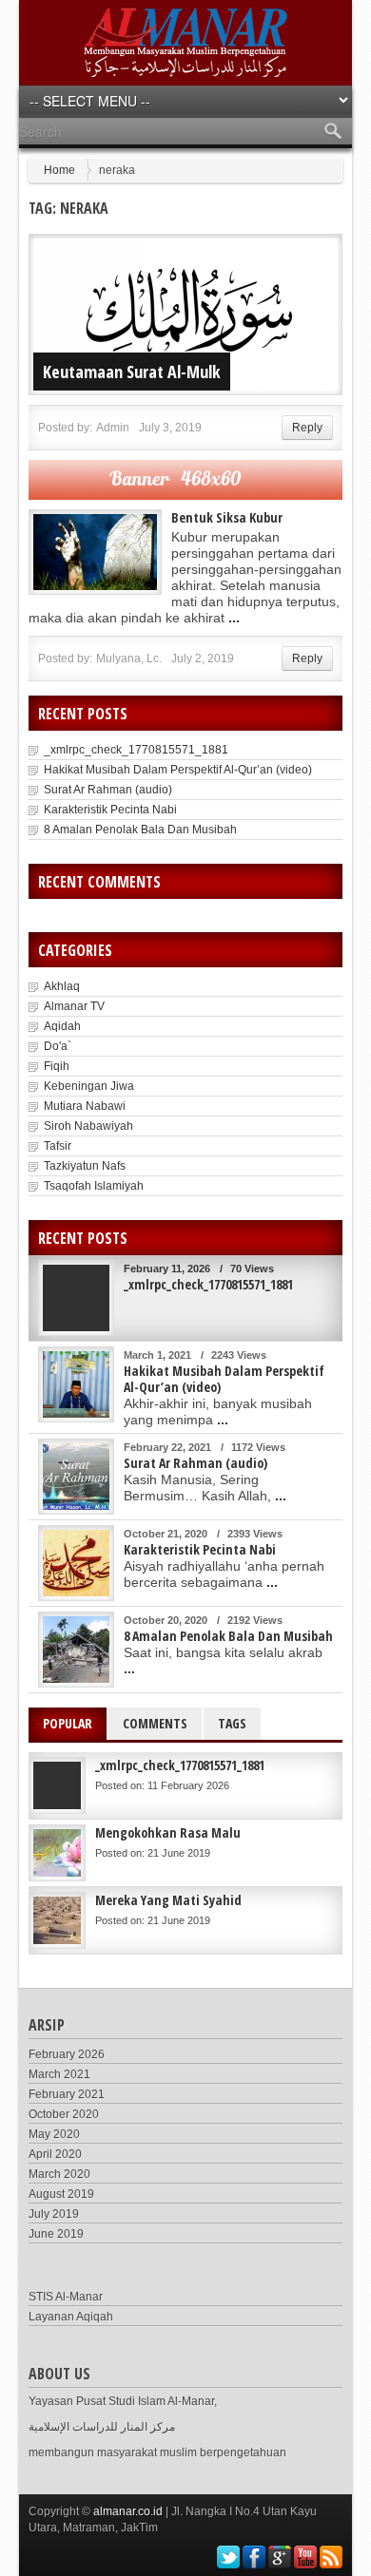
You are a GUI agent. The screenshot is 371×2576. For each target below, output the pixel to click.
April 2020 (55, 2154)
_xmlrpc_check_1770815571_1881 (136, 750)
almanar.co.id (128, 2511)
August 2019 (61, 2194)
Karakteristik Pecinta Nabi (110, 810)
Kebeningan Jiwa (89, 1086)
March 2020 (59, 2174)
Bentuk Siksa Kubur (227, 517)
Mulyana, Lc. (129, 658)
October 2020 (64, 2114)
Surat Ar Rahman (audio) (108, 790)
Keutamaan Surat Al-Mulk (132, 372)
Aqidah (62, 1026)
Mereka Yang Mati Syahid (168, 1900)
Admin (113, 428)
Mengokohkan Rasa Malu (168, 1832)
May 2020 (54, 2134)
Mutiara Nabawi (85, 1106)
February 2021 (67, 2094)
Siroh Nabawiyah (88, 1126)
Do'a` (58, 1046)
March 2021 (59, 2074)
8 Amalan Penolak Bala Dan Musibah (140, 830)
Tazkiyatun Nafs (85, 1166)
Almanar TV (74, 1006)
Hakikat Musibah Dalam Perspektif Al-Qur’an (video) (178, 770)
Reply (307, 428)
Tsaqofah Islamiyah (94, 1186)
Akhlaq (62, 986)
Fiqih (57, 1066)
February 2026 (67, 2054)
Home (59, 170)
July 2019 (54, 2214)
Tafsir (58, 1146)
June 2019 (56, 2234)
